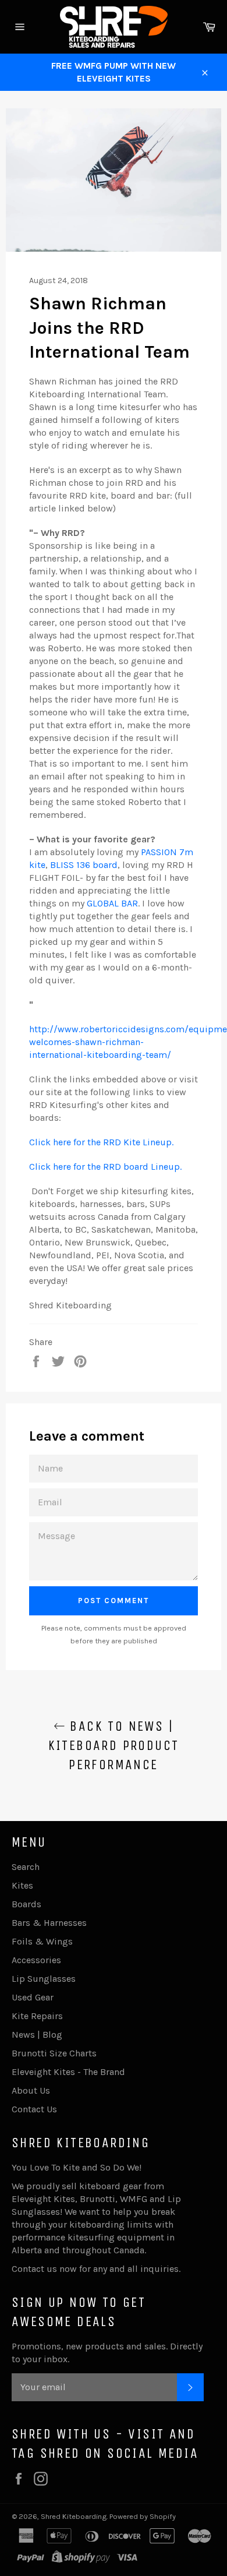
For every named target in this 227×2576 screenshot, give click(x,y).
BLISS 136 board (84, 865)
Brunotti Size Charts (54, 2053)
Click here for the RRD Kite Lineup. (101, 1142)
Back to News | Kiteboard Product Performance (114, 1745)
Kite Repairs (37, 2016)
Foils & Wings (42, 1941)
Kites (22, 1885)
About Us (31, 2090)
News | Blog (37, 2035)
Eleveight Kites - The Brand (68, 2072)
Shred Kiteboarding (74, 2516)
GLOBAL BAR (112, 903)
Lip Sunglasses (44, 1979)
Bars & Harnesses (49, 1923)
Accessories (36, 1960)
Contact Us (34, 2109)
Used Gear (33, 1997)
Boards (26, 1904)
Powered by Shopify (143, 2516)
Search (26, 1867)
